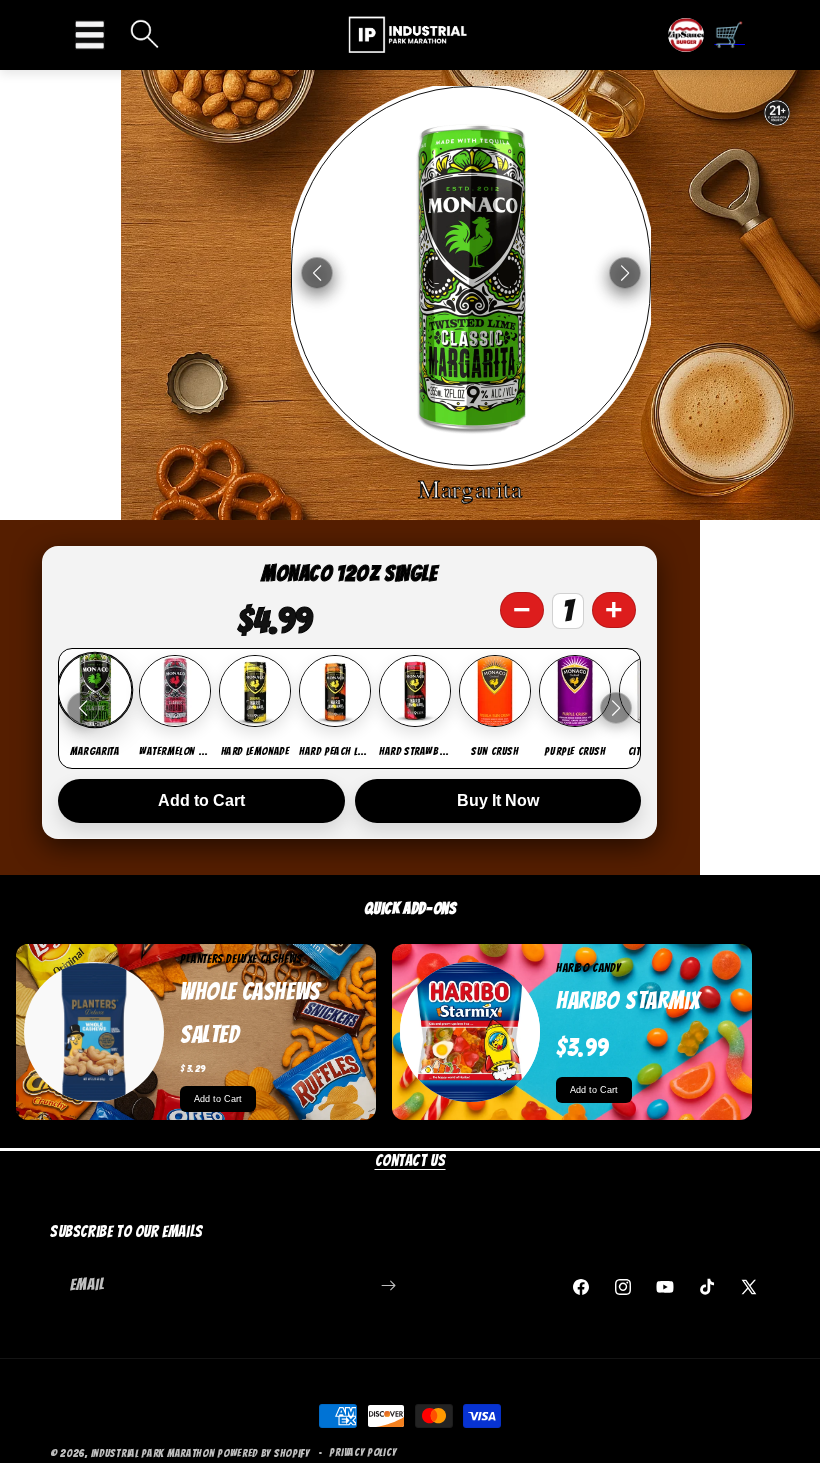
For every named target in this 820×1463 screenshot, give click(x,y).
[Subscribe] (388, 1285)
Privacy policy (362, 1452)
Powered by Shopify (263, 1453)
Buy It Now (498, 800)
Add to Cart (201, 800)
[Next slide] (616, 708)
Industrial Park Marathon (153, 1453)
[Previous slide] (83, 708)
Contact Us (410, 1160)
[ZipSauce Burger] (686, 35)
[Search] (145, 35)
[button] (95, 35)
